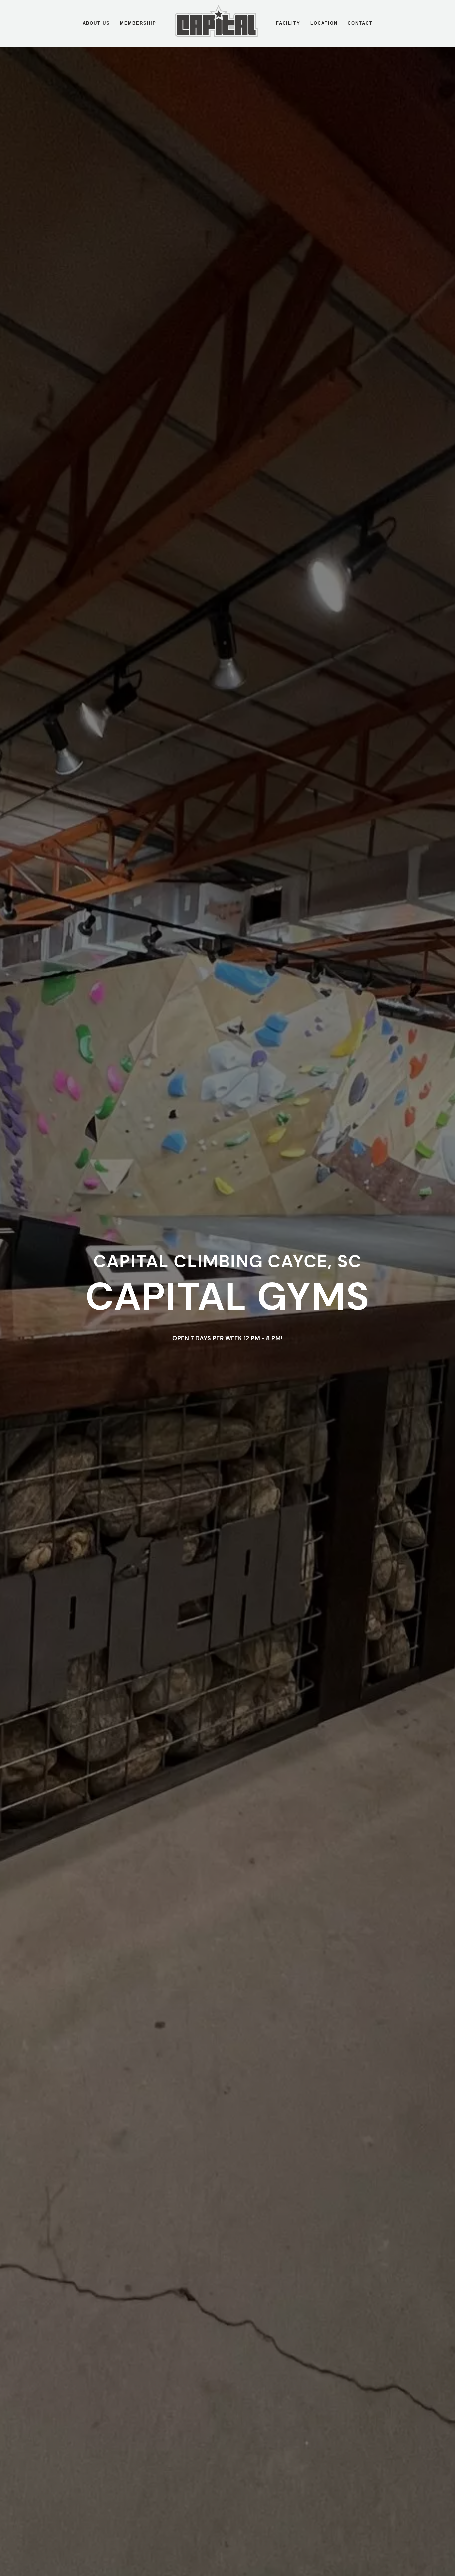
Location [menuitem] (324, 23)
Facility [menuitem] (288, 23)
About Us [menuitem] (96, 23)
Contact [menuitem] (360, 23)
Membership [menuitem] (138, 23)
